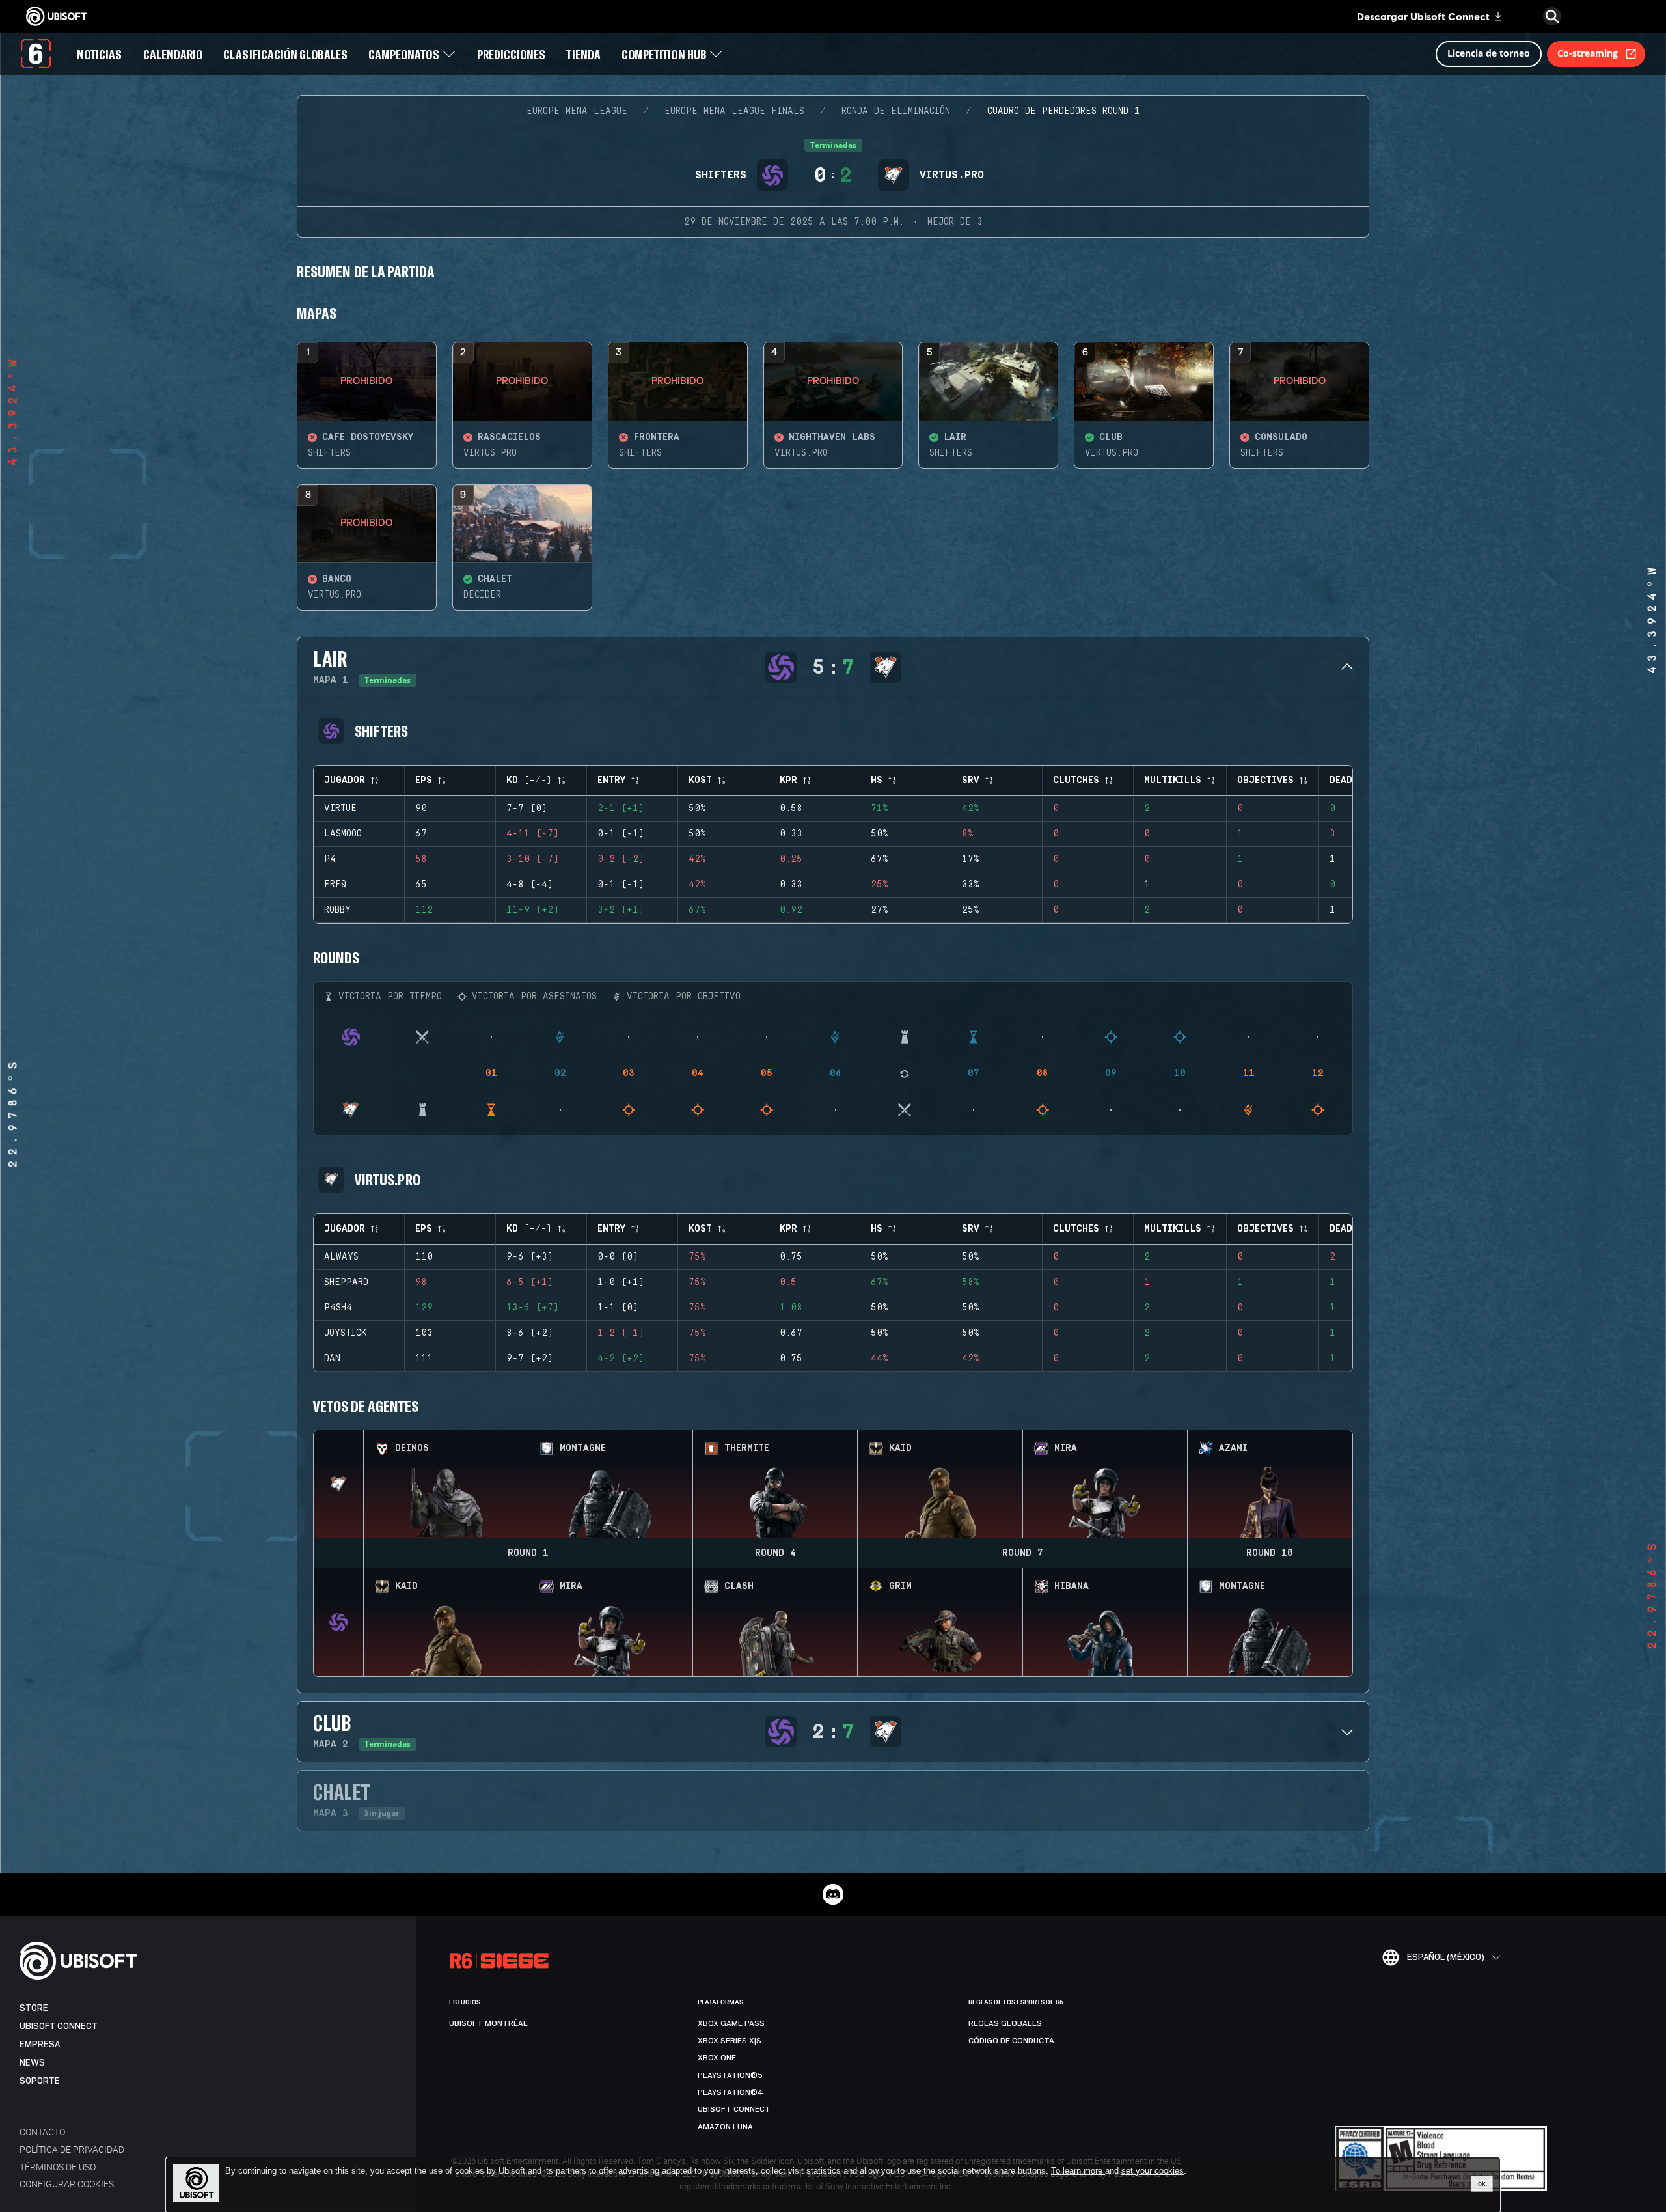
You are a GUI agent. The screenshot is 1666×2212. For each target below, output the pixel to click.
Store (34, 2008)
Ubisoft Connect (59, 2026)
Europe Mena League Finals (734, 111)
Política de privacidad (72, 2149)
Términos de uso (58, 2167)
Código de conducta (1011, 2041)
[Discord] (833, 1894)
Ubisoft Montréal (488, 2023)
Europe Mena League (577, 111)
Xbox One (717, 2058)
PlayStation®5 (730, 2075)
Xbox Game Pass (731, 2023)
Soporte (40, 2081)
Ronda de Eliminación (896, 111)
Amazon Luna (725, 2127)
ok (1482, 2183)
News (32, 2063)
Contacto (42, 2132)
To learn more (1078, 2171)
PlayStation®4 (731, 2092)
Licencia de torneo (1489, 53)
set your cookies (1153, 2171)
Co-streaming (1588, 53)
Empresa (40, 2044)
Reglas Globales (1005, 2023)
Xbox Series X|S (730, 2041)
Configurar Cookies (67, 2184)
